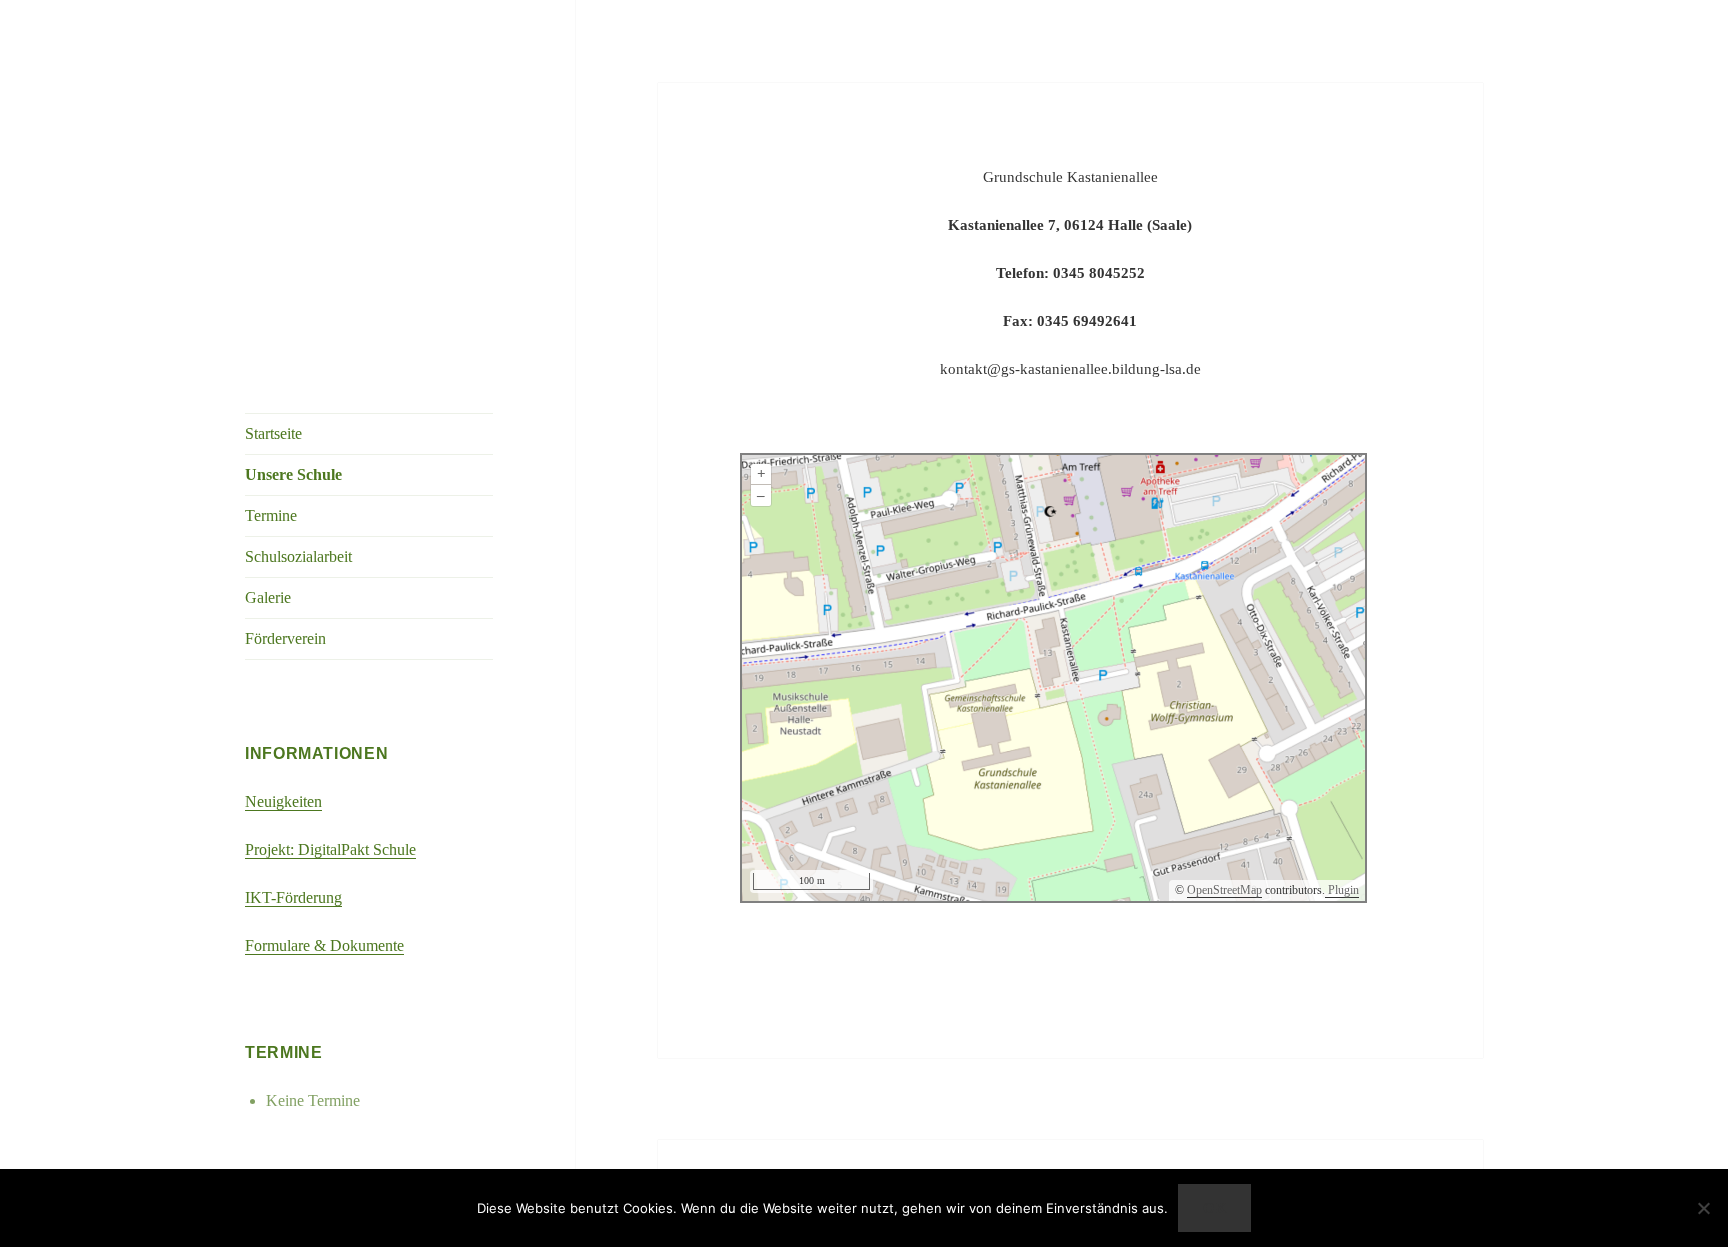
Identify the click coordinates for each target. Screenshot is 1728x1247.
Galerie (268, 597)
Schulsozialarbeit (298, 556)
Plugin (1342, 890)
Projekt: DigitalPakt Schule (330, 849)
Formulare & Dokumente (324, 945)
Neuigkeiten (283, 801)
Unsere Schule (293, 474)
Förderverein (285, 638)
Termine (271, 515)
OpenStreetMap (1224, 890)
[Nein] (1703, 1208)
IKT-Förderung (293, 897)
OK (1215, 1208)
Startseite (273, 433)
